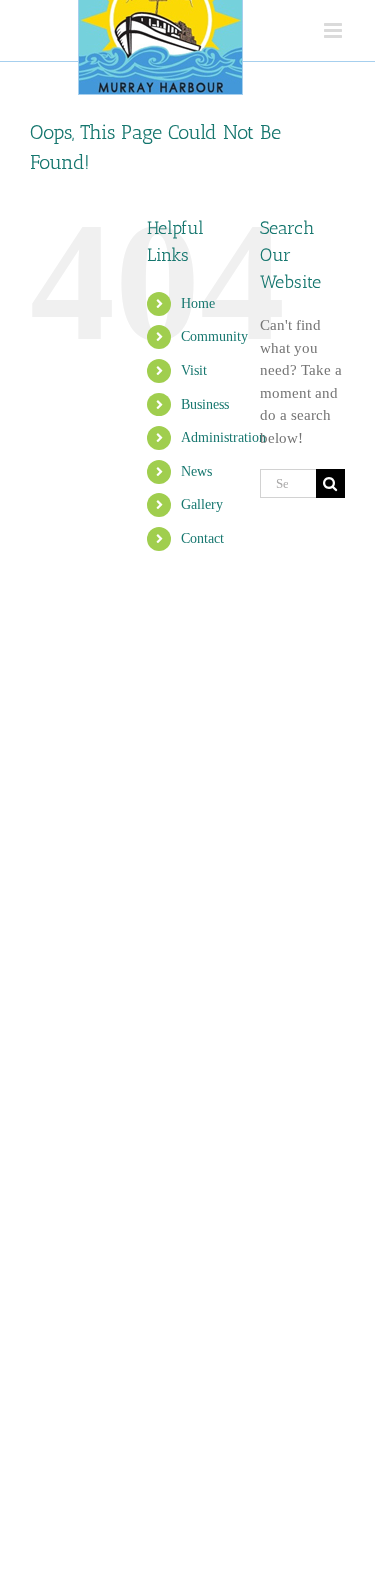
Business (205, 404)
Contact (202, 538)
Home (198, 303)
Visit (194, 370)
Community (214, 336)
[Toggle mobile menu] (334, 30)
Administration (223, 437)
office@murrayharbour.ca (222, 1466)
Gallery (202, 504)
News (196, 471)
